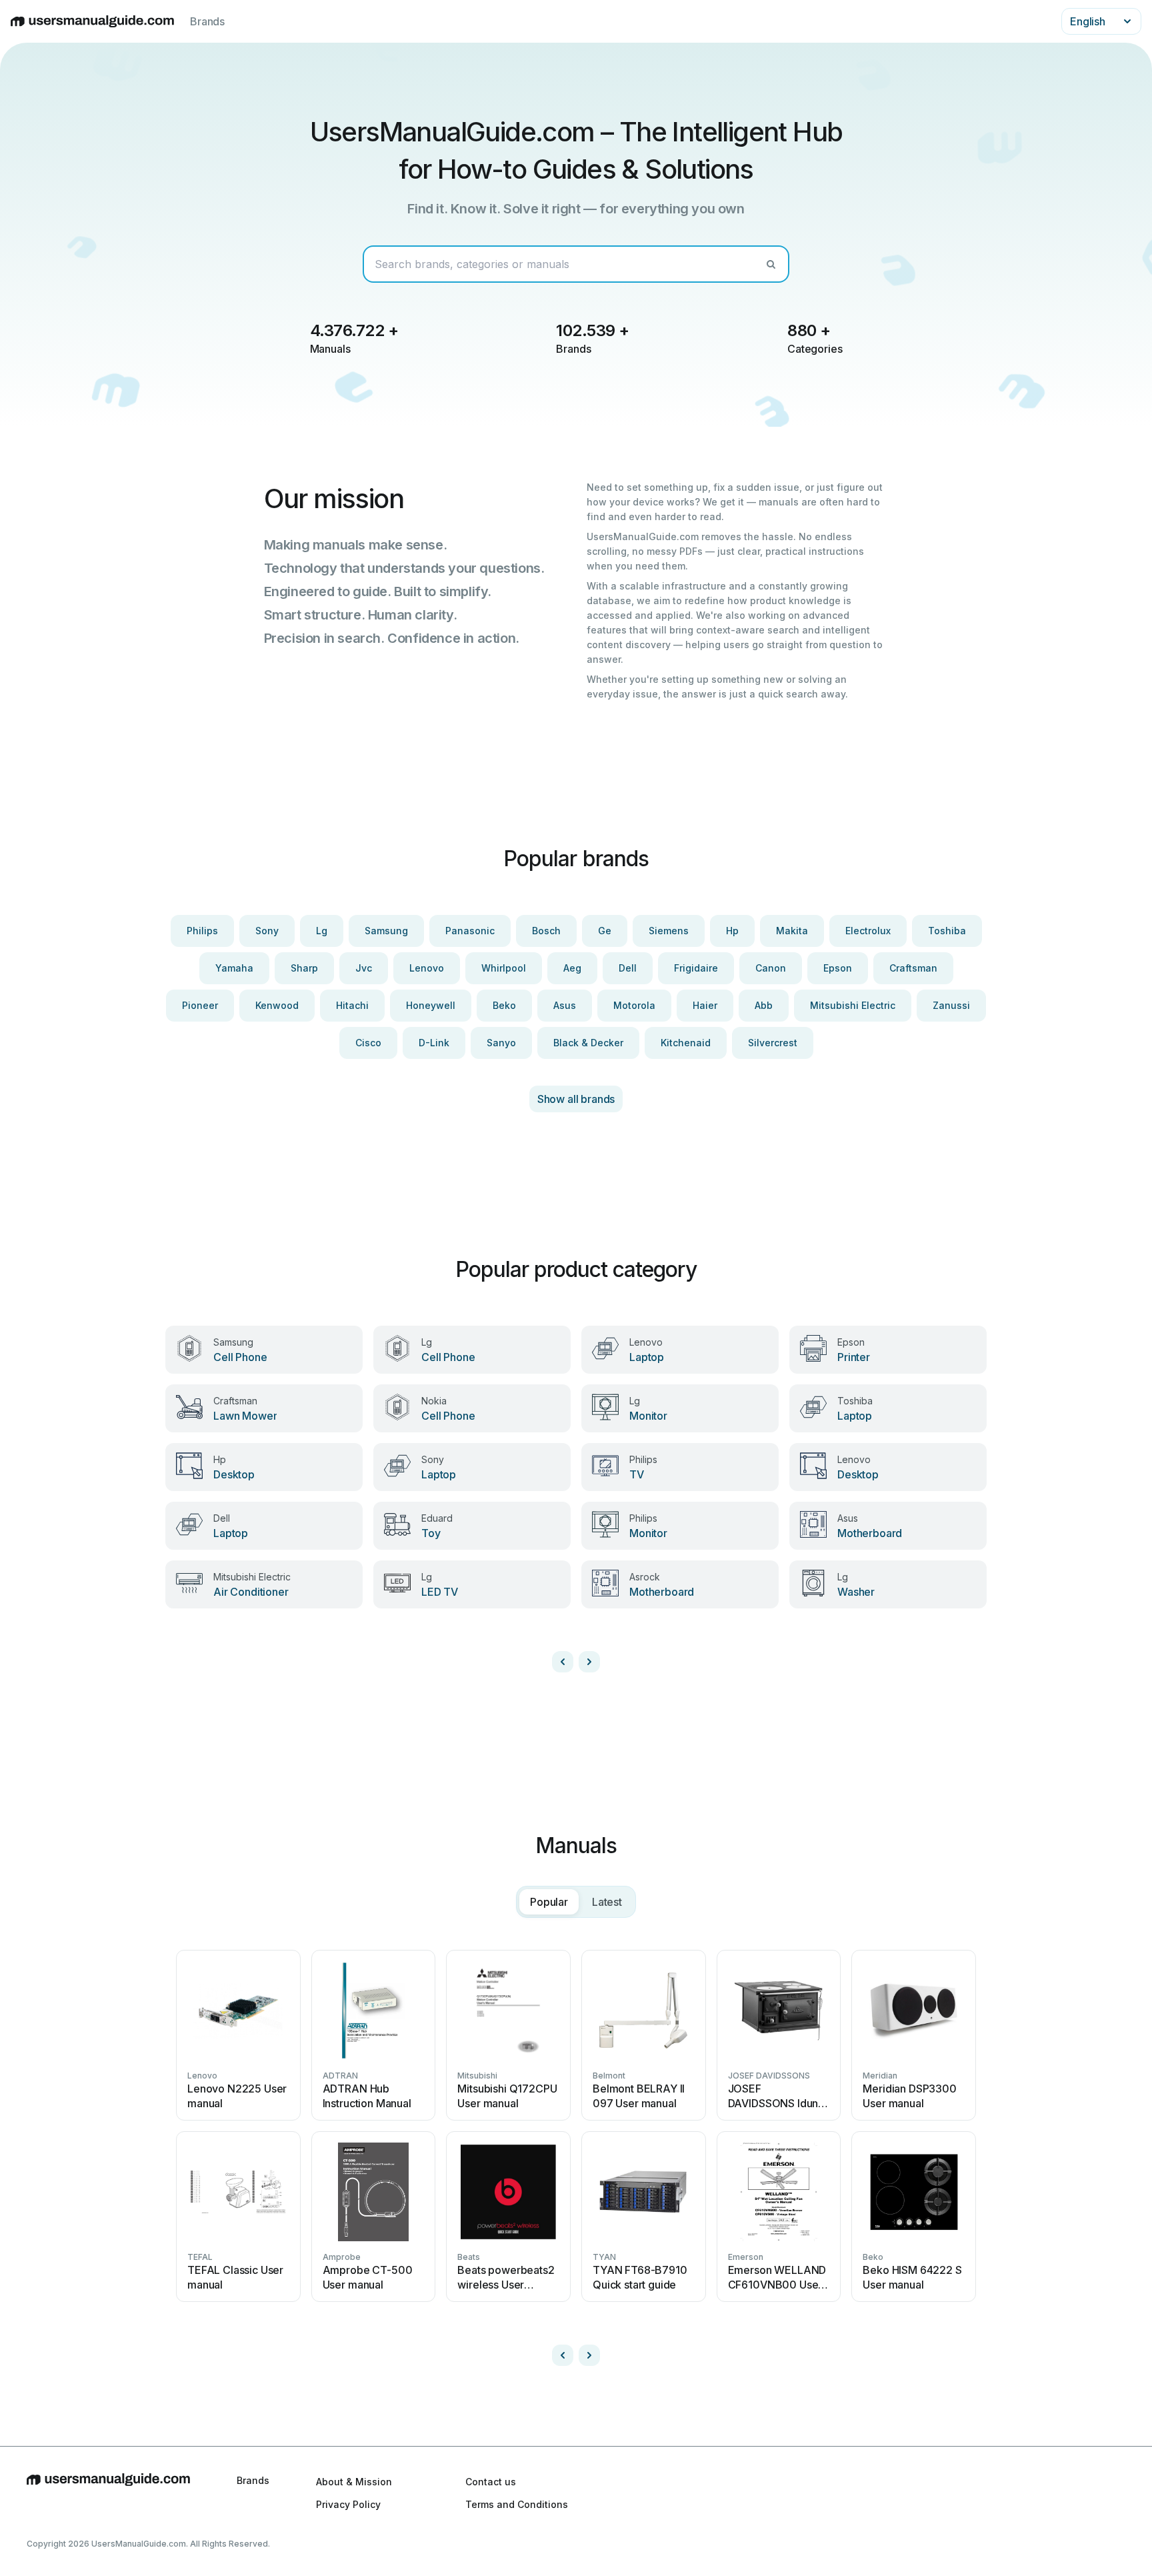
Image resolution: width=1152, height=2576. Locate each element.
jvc (364, 968)
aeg (572, 968)
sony (267, 931)
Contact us (491, 2482)
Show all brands (576, 1099)
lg (322, 931)
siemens (669, 931)
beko (504, 1005)
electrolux (868, 931)
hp (732, 931)
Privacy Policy (348, 2504)
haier (705, 1005)
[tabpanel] (576, 2153)
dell (628, 968)
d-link (434, 1043)
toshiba (947, 931)
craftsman (913, 968)
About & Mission (354, 2482)
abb (764, 1005)
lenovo (427, 968)
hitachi (352, 1005)
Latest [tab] (607, 1902)
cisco (368, 1043)
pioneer (200, 1005)
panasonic (470, 931)
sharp (304, 968)
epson (838, 968)
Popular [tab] (549, 1902)
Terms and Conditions (517, 2504)
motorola (634, 1005)
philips (202, 931)
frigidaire (696, 968)
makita (792, 931)
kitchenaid (686, 1043)
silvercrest (773, 1043)
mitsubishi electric (853, 1005)
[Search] (771, 264)
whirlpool (504, 968)
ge (605, 931)
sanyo (501, 1043)
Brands (207, 21)
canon (771, 968)
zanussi (951, 1005)
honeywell (431, 1005)
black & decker (588, 1043)
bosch (546, 931)
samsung (386, 931)
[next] (589, 1662)
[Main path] (108, 2493)
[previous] (563, 1662)
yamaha (234, 968)
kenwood (277, 1005)
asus (565, 1005)
